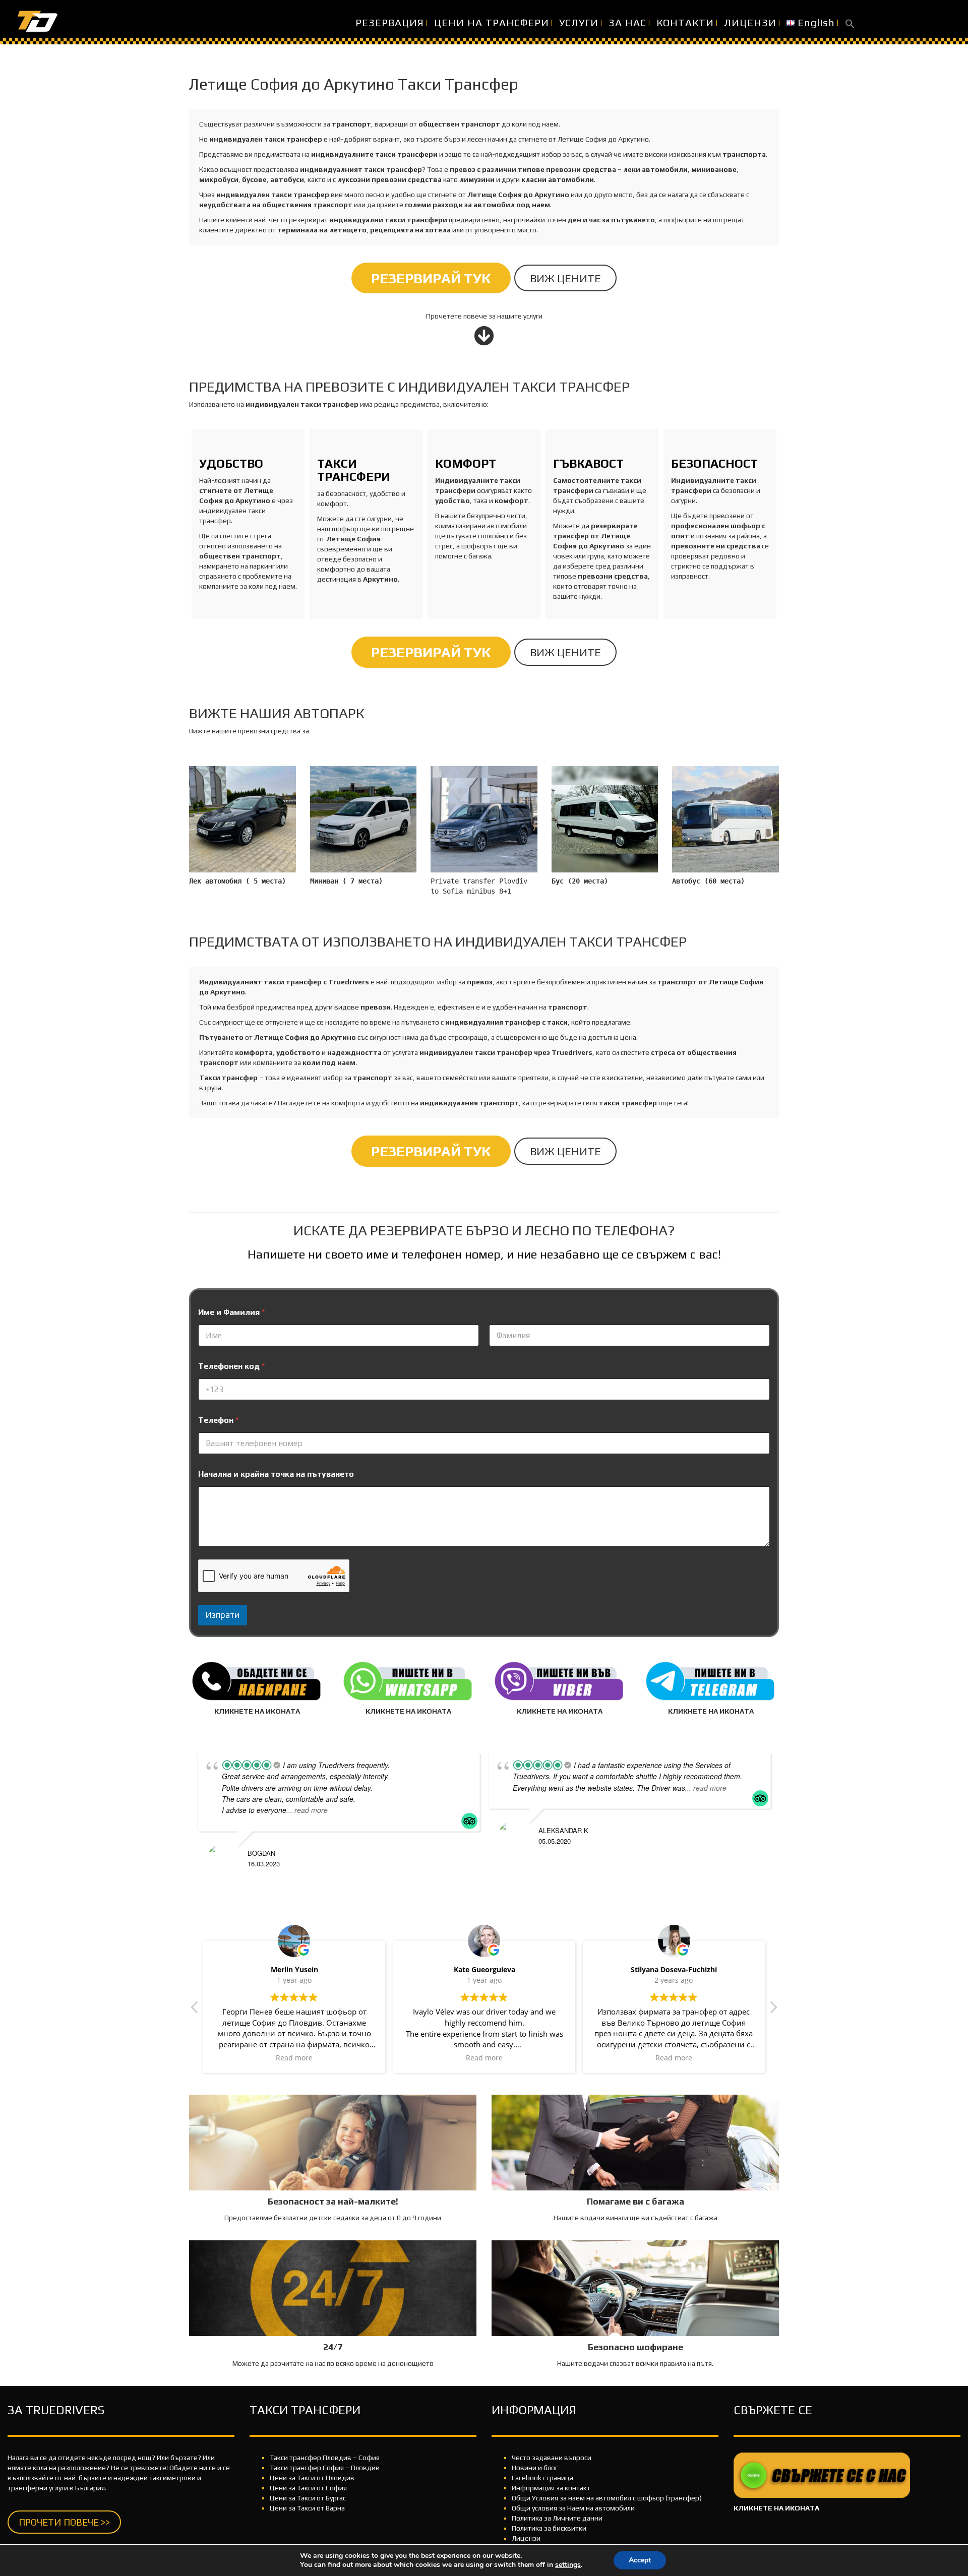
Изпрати (223, 1615)
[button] (850, 23)
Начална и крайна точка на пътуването (276, 1474)
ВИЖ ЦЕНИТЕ (565, 278)
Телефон (218, 1420)
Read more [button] (294, 2058)
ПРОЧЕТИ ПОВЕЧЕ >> (64, 2522)
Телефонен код (231, 1366)
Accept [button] (640, 2560)
